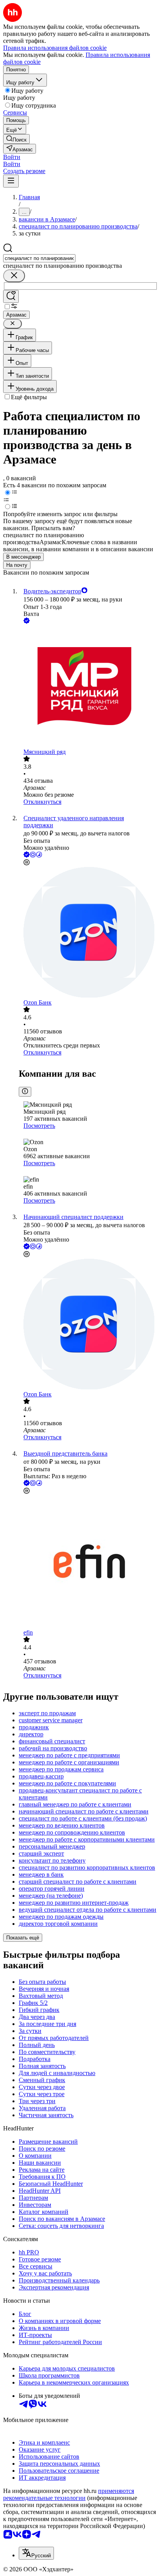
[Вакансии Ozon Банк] (88, 933)
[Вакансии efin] (88, 1562)
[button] (12, 157)
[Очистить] (14, 276)
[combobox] (39, 258)
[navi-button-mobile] (11, 181)
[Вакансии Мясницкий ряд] (88, 687)
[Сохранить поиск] (11, 296)
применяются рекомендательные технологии (69, 2494)
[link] (16, 139)
